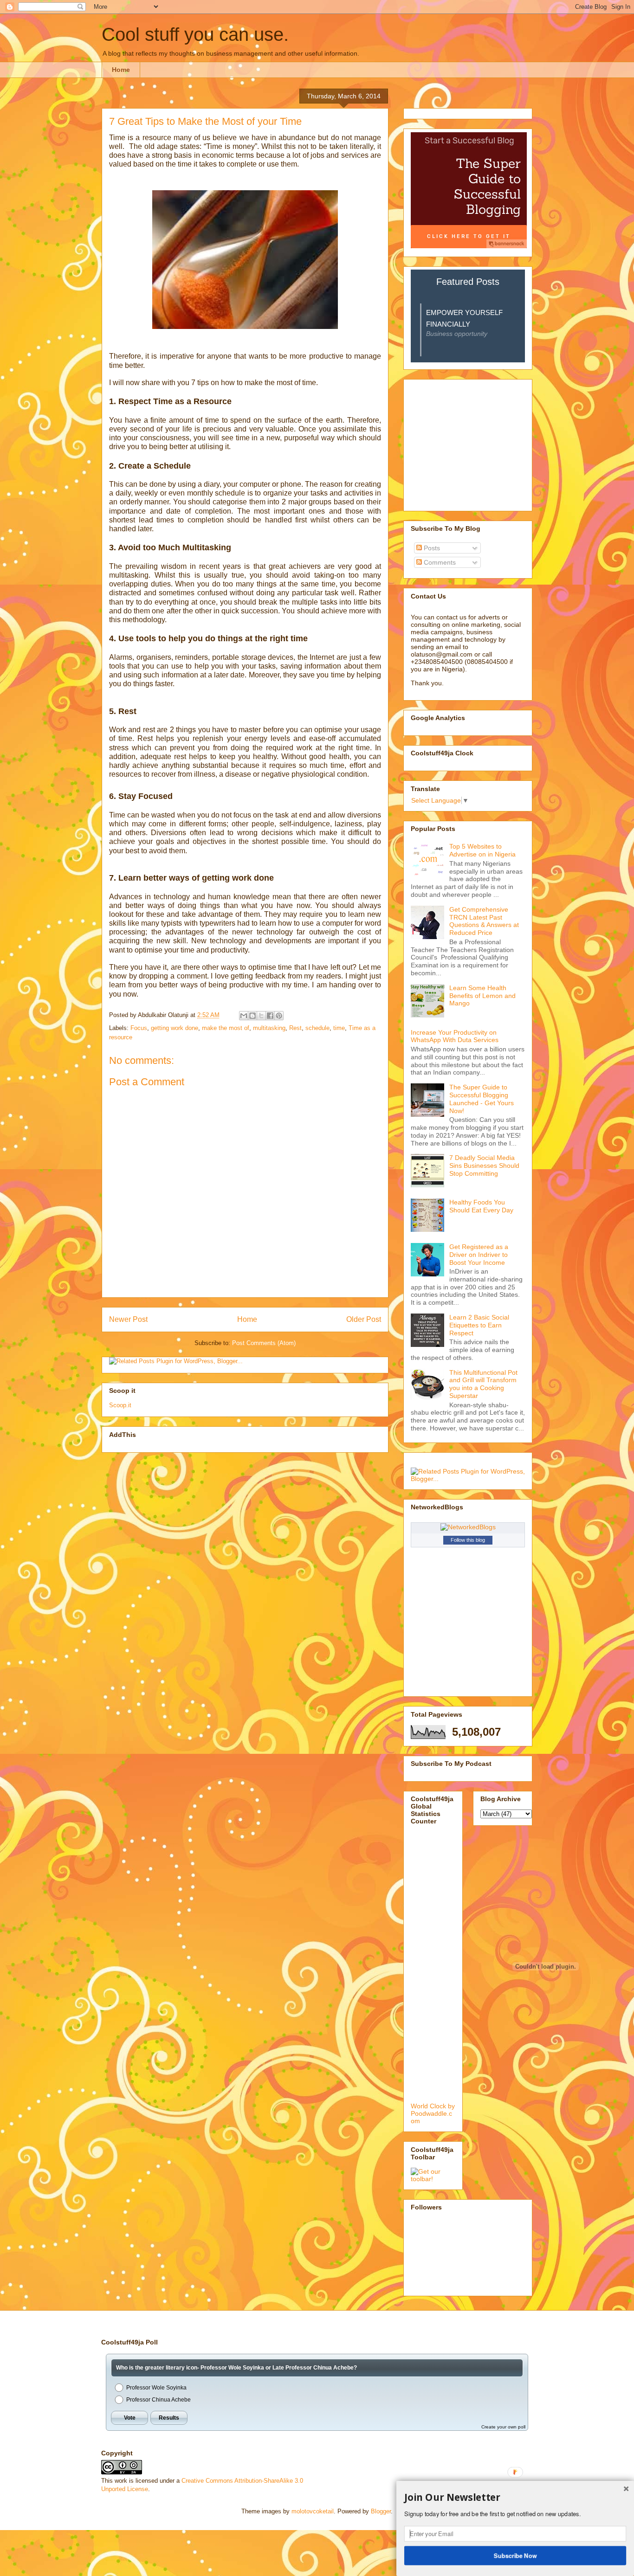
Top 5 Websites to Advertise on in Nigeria (482, 850)
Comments (439, 562)
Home (121, 70)
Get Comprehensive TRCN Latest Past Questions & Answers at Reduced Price (484, 921)
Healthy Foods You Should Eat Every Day (481, 1206)
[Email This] (244, 1016)
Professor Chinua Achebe (158, 2400)
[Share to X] (261, 1016)
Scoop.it (120, 1405)
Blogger (381, 2511)
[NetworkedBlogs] (468, 1527)
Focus (139, 1028)
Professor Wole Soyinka (156, 2388)
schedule (317, 1028)
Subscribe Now (515, 2555)
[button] (515, 2498)
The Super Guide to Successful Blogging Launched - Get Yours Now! (482, 1099)
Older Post (364, 1319)
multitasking (269, 1028)
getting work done (175, 1028)
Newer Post (128, 1319)
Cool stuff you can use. (195, 34)
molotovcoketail (313, 2511)
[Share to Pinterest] (279, 1016)
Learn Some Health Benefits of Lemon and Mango (482, 996)
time (339, 1028)
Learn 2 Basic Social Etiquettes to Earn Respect (479, 1325)
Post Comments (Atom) (264, 1343)
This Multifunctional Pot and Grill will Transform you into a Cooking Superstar (483, 1384)
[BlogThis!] (252, 1016)
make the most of (226, 1028)
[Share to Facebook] (270, 1016)
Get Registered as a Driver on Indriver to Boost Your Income (479, 1255)
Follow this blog (468, 1540)
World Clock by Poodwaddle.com (433, 2113)
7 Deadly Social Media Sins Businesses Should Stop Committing (484, 1166)
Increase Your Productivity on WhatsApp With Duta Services (455, 1036)
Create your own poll (503, 2427)
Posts (431, 548)
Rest (295, 1028)
